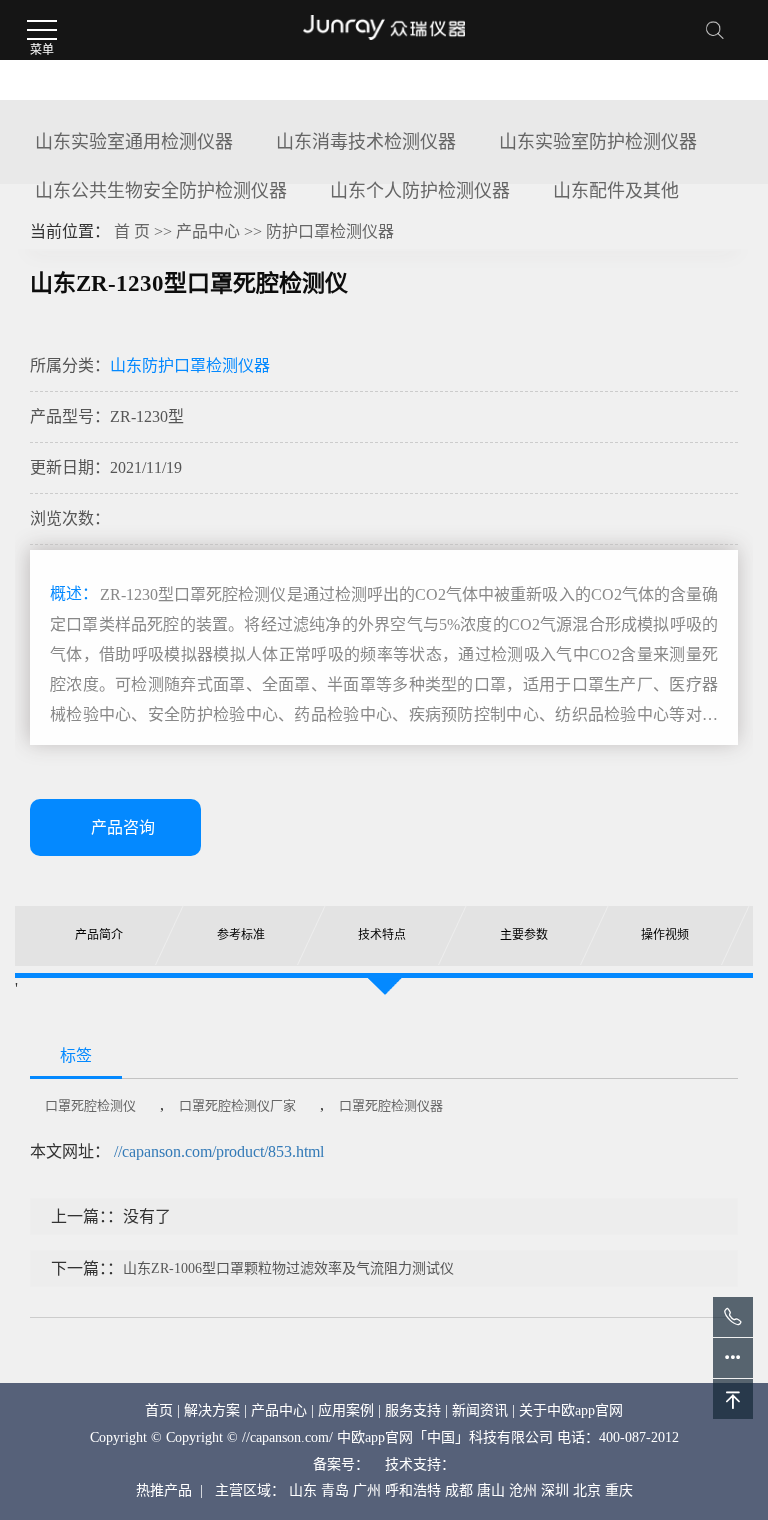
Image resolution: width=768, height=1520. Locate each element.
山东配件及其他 (616, 191)
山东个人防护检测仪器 (420, 191)
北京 (587, 1490)
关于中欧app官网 (571, 1410)
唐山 (491, 1490)
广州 (367, 1490)
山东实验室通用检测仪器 (134, 142)
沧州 (523, 1490)
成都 (459, 1490)
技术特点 (383, 935)
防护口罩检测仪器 (330, 231)
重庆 (619, 1490)
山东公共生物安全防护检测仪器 (161, 191)
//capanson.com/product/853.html (219, 1151)
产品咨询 (123, 827)
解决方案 (212, 1410)
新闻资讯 (480, 1410)
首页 (159, 1410)
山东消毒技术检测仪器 (366, 142)
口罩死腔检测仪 (90, 1105)
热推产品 (164, 1490)
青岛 (335, 1490)
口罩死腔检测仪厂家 (237, 1105)
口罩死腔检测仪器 (391, 1105)
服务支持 (413, 1410)
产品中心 (208, 231)
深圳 (555, 1490)
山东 (303, 1490)
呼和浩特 (413, 1490)
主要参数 (524, 935)
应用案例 (346, 1410)
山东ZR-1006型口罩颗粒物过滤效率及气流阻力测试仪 (288, 1268)
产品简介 (99, 935)
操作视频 (666, 935)
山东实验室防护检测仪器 (598, 142)
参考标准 (241, 935)
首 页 (132, 231)
